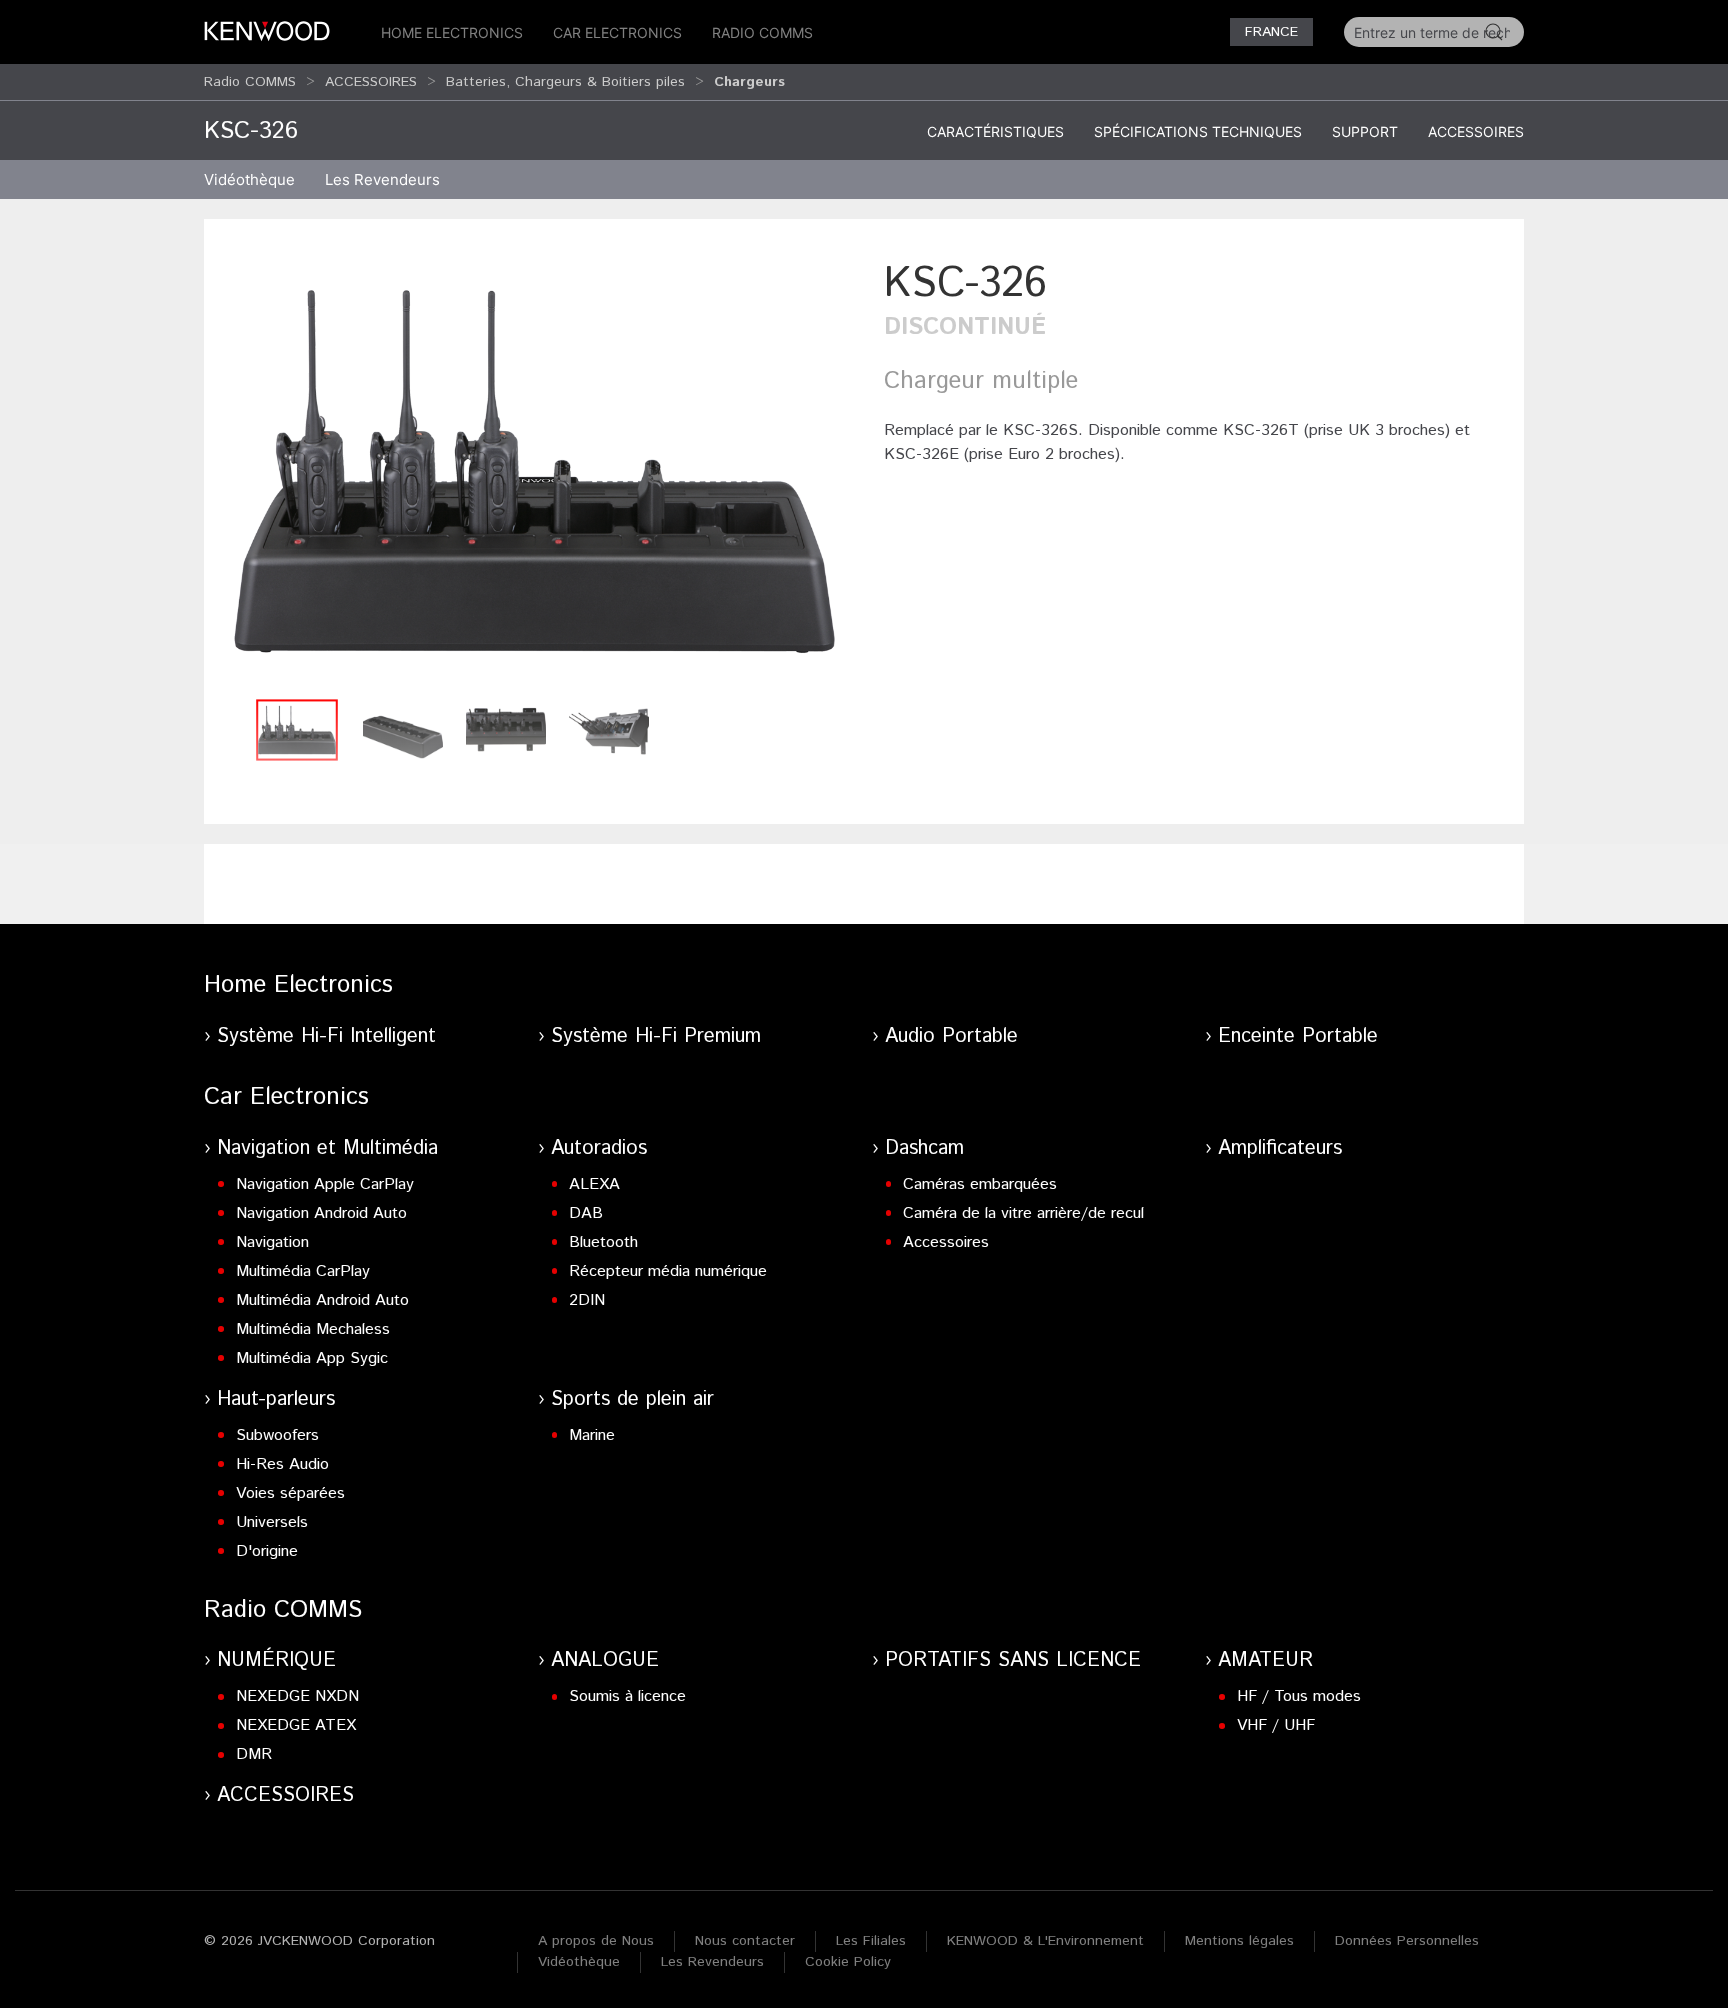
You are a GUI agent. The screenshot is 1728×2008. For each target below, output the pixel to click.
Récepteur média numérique (668, 1271)
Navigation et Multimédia (327, 1148)
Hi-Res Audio (282, 1464)
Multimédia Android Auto (322, 1300)
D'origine (267, 1551)
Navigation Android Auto (321, 1213)
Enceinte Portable (1298, 1036)
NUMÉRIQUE (276, 1660)
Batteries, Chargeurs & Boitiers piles (565, 82)
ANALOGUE (605, 1660)
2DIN (587, 1300)
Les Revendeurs (382, 179)
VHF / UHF (1276, 1725)
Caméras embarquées (980, 1184)
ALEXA (594, 1184)
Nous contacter (745, 1941)
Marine (592, 1435)
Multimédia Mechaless (313, 1329)
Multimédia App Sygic (312, 1358)
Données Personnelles (1407, 1941)
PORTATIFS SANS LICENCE (1013, 1660)
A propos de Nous (596, 1941)
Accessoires (1476, 131)
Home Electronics (452, 32)
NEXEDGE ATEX (296, 1725)
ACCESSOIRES (371, 82)
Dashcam (924, 1148)
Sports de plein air (632, 1399)
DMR (254, 1754)
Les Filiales (871, 1941)
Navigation (272, 1242)
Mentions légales (1239, 1941)
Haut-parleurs (276, 1399)
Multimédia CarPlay (303, 1271)
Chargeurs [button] (749, 82)
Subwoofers (277, 1435)
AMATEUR (1265, 1660)
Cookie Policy (848, 1962)
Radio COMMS (762, 32)
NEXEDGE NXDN (297, 1696)
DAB (586, 1213)
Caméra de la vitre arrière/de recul (1023, 1213)
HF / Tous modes (1299, 1696)
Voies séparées (290, 1493)
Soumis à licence (627, 1696)
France (1271, 32)
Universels (272, 1522)
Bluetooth (603, 1242)
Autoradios (599, 1148)
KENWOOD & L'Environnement (1045, 1941)
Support (1365, 131)
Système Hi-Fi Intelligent (326, 1036)
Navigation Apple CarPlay (325, 1184)
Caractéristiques (995, 131)
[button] (534, 471)
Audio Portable (951, 1036)
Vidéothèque (249, 179)
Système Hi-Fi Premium (656, 1036)
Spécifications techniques (1198, 131)
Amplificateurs (1280, 1148)
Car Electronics (617, 32)
